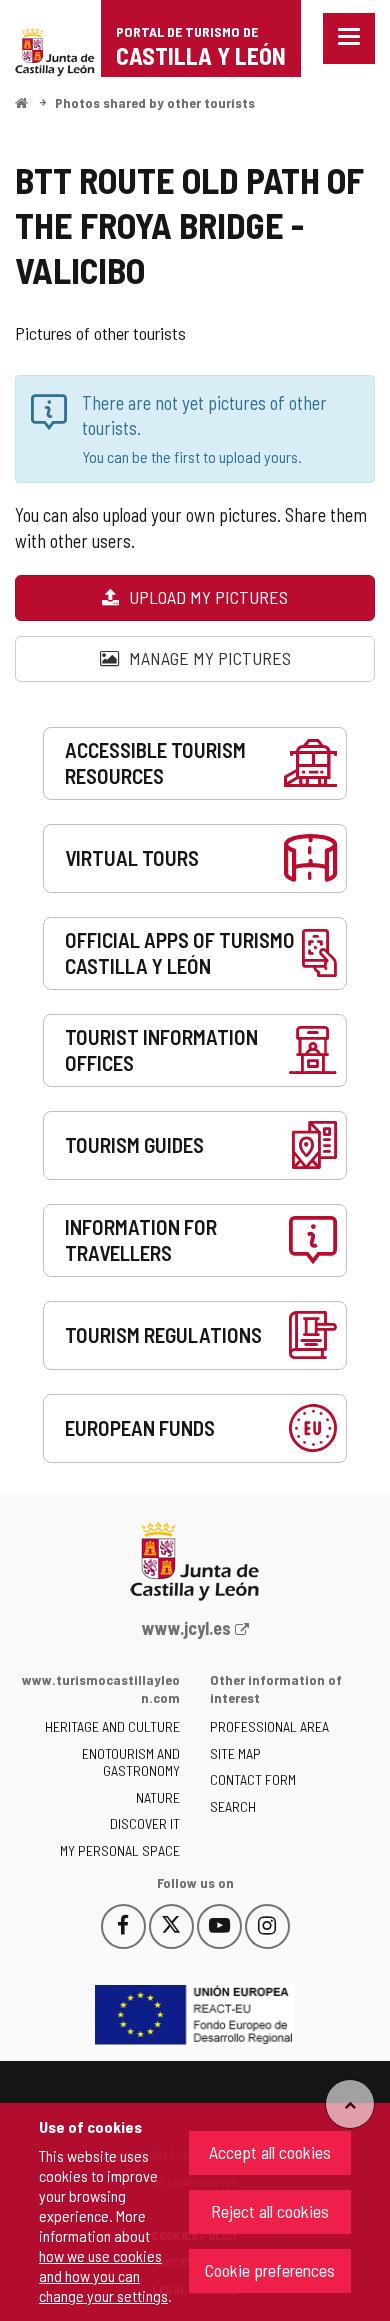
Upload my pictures (206, 597)
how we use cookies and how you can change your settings (103, 2275)
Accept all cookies (270, 2152)
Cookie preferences (270, 2270)
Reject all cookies (270, 2211)
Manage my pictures (208, 658)
